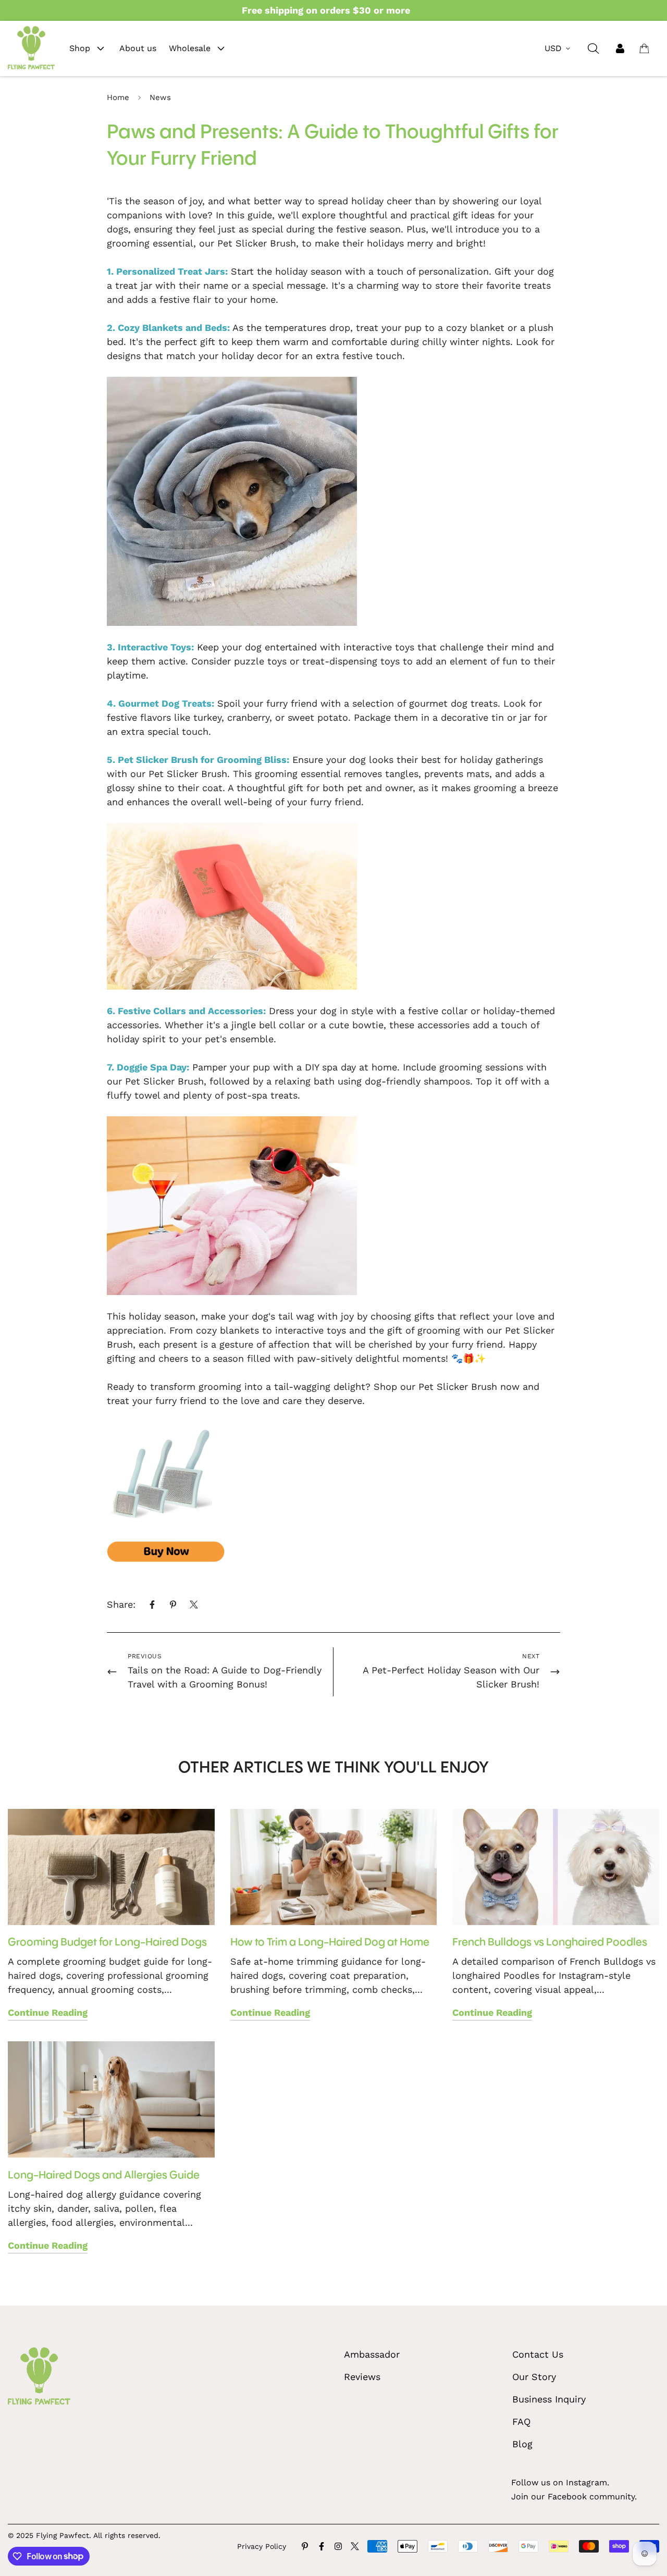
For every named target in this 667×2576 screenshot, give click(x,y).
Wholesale (190, 48)
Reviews (362, 2377)
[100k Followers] (338, 2546)
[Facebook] (152, 1605)
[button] (644, 48)
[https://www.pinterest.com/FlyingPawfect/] (305, 2546)
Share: (121, 1604)
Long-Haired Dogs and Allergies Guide (104, 2176)
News (160, 97)
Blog (522, 2444)
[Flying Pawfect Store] (31, 48)
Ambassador (372, 2354)
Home (118, 97)
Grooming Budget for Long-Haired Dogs (107, 1943)
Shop (80, 48)
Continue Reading (48, 2012)
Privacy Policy (262, 2546)
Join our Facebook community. (574, 2497)
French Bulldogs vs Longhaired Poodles (550, 1943)
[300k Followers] (322, 2546)
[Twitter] (194, 1605)
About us (138, 48)
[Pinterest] (173, 1605)
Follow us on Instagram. (560, 2482)
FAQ (521, 2421)
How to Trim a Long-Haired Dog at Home (330, 1943)
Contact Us (538, 2354)
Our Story (534, 2377)
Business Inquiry (549, 2399)
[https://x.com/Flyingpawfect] (355, 2546)
